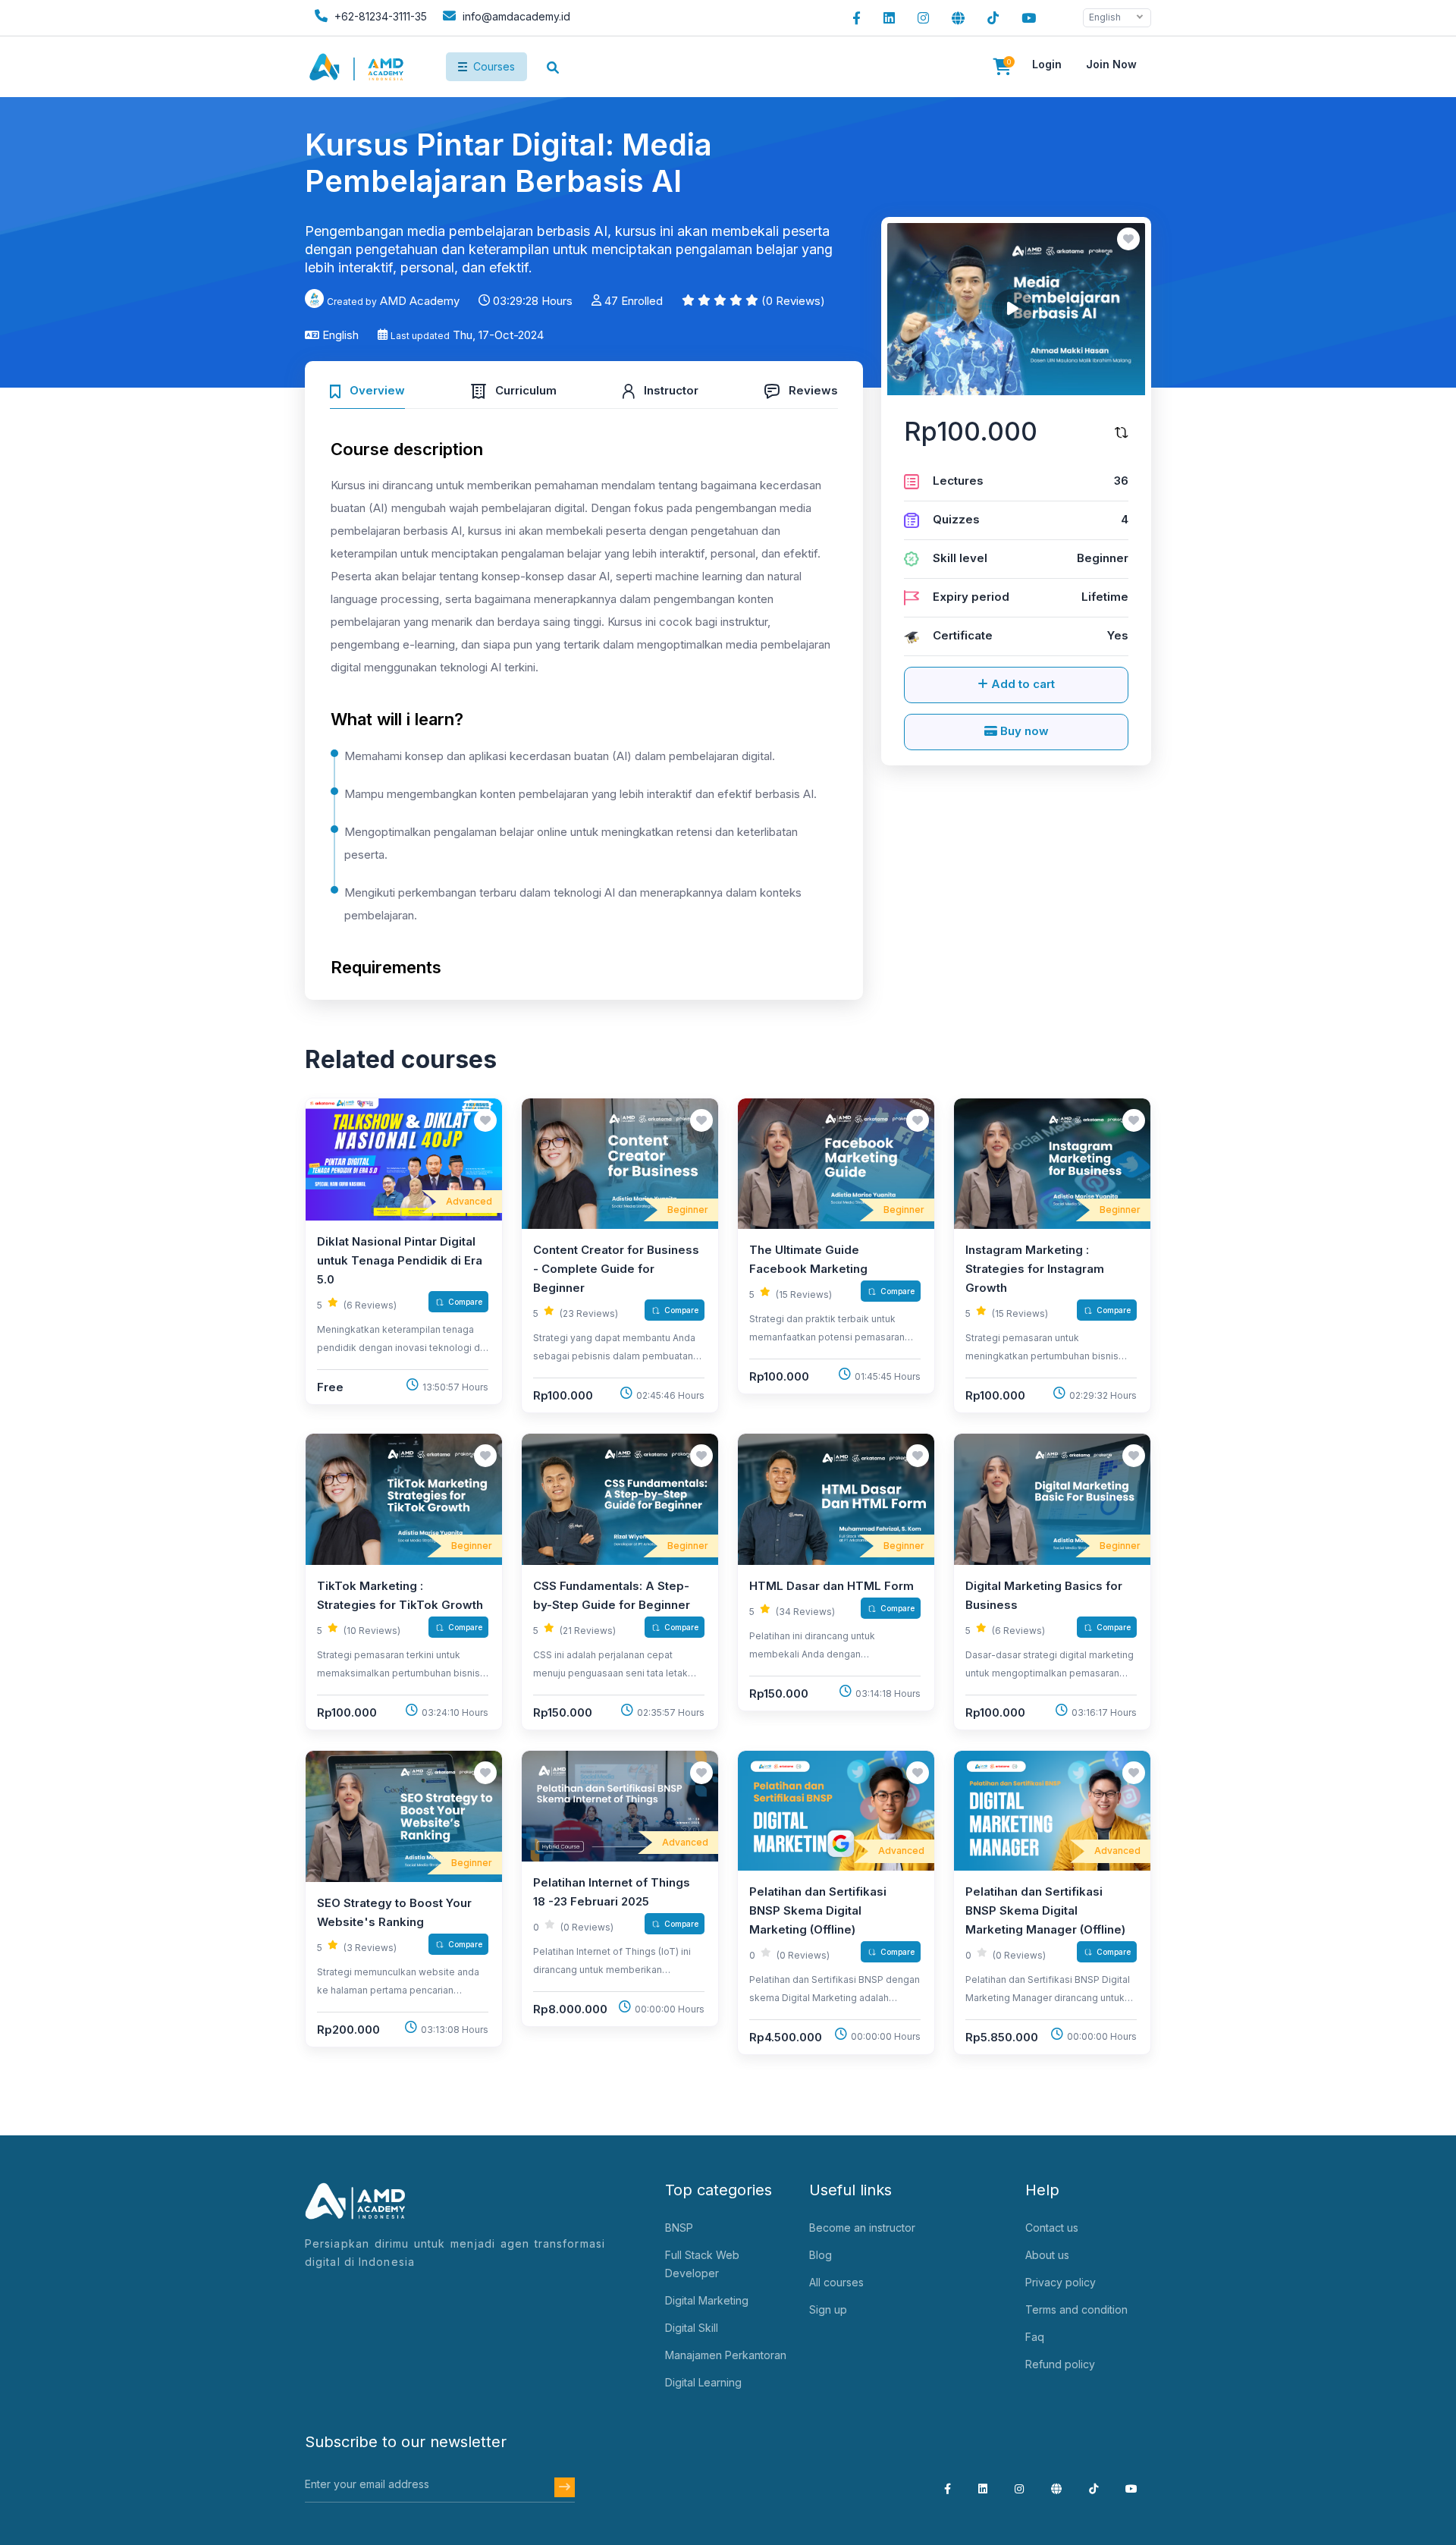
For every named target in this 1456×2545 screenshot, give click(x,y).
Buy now (1023, 731)
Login (1047, 64)
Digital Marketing (707, 2300)
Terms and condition (1076, 2309)
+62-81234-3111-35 (379, 16)
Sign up (828, 2309)
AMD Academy (420, 301)
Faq (1035, 2337)
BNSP (679, 2228)
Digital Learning (703, 2382)
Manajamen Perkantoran (726, 2355)
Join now (1111, 64)
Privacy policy (1061, 2282)
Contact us (1052, 2228)
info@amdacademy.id (516, 16)
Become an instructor (862, 2228)
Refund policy (1060, 2364)
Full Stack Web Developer (702, 2264)
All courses (836, 2282)
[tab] (367, 389)
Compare (465, 1302)
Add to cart (1021, 684)
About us (1047, 2255)
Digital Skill (692, 2328)
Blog (821, 2255)
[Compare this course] (1122, 432)
